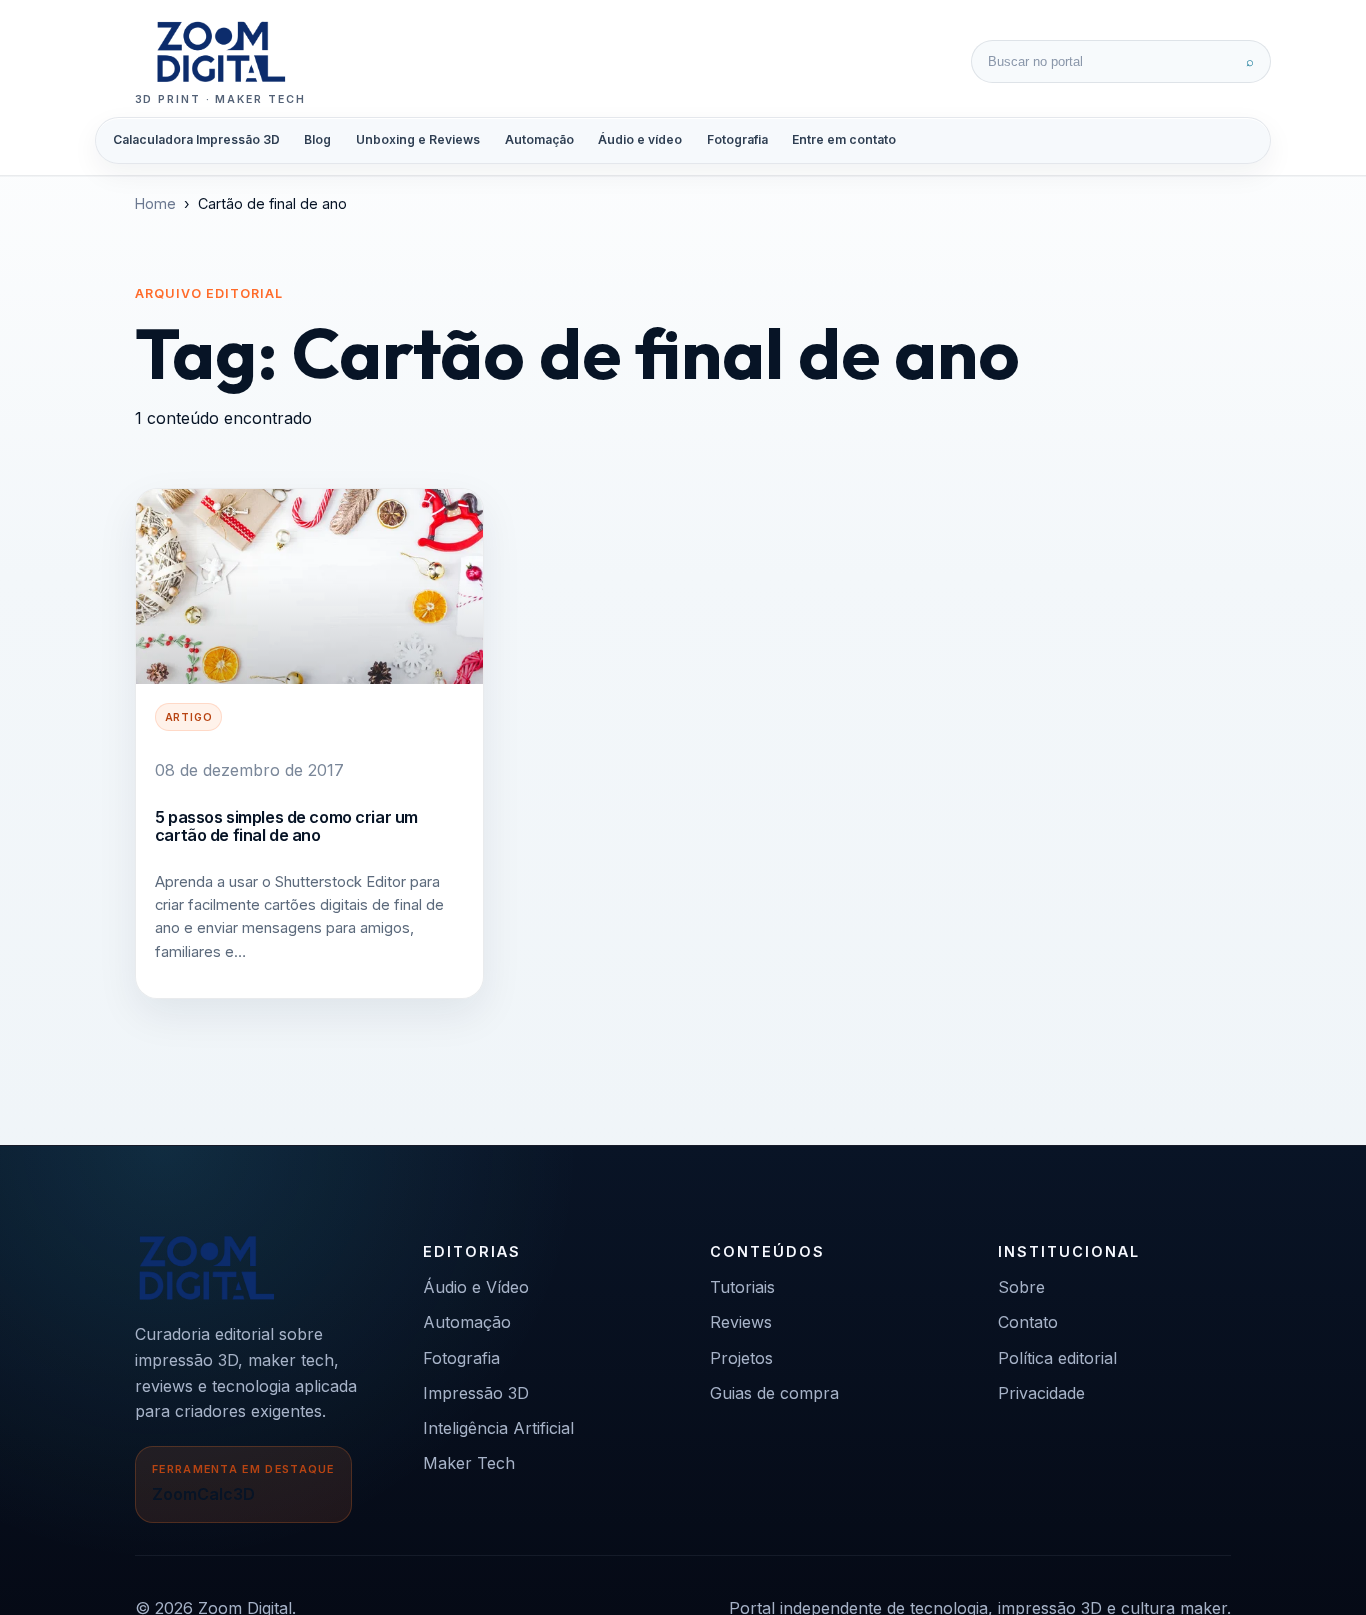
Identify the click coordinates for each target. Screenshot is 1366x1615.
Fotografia (737, 139)
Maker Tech (469, 1463)
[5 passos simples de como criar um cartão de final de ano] (309, 586)
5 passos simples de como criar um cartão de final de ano (286, 826)
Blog (317, 139)
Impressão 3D (476, 1393)
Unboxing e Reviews (418, 139)
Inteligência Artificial (498, 1428)
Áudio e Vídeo (476, 1287)
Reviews (741, 1322)
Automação (539, 139)
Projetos (741, 1358)
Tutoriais (742, 1287)
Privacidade (1041, 1393)
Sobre (1021, 1287)
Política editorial (1057, 1358)
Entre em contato (844, 139)
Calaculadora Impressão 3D (196, 139)
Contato (1028, 1322)
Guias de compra (774, 1393)
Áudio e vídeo (640, 139)
